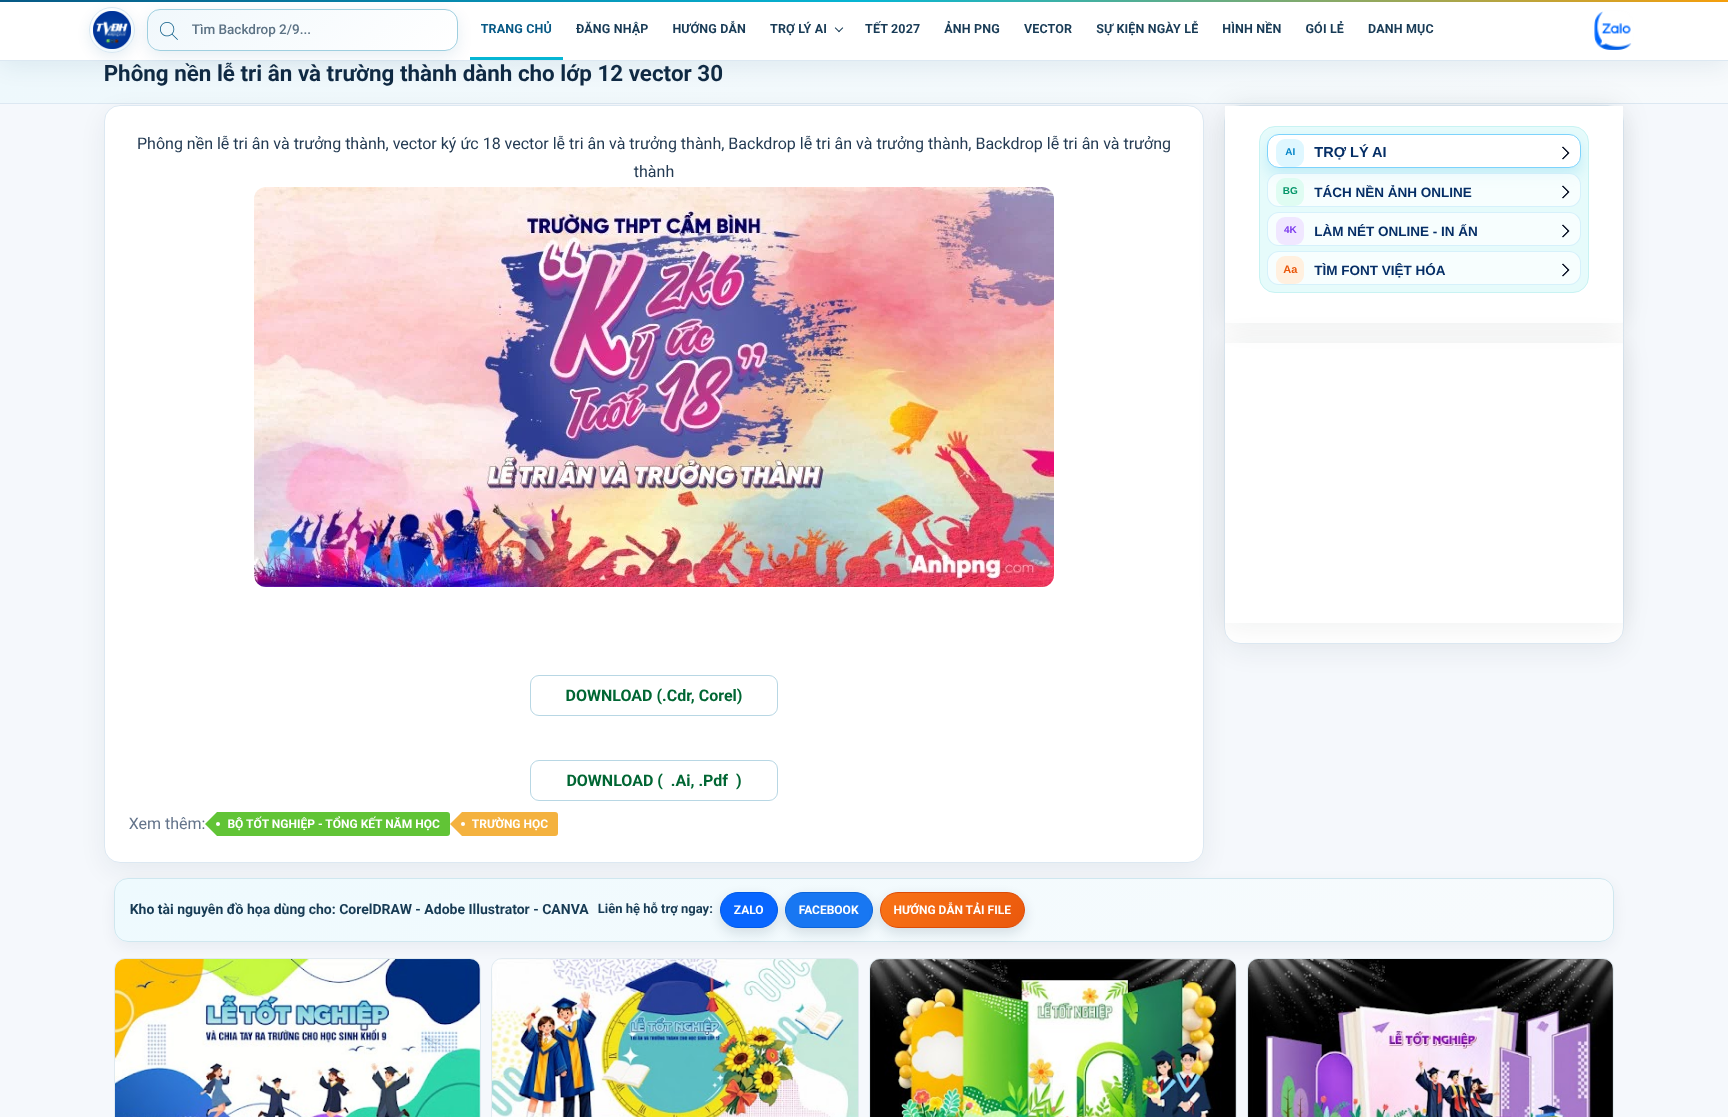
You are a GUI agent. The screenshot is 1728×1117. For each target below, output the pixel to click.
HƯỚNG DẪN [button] (709, 29)
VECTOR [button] (1048, 29)
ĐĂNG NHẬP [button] (612, 29)
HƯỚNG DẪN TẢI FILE (952, 910)
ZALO (749, 910)
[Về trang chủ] (112, 30)
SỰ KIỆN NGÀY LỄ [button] (1147, 29)
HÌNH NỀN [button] (1251, 29)
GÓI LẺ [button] (1324, 29)
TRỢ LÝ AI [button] (798, 29)
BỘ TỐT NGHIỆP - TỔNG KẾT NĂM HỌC (333, 824)
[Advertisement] (1424, 483)
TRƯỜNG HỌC (510, 824)
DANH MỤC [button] (1401, 29)
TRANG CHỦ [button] (516, 29)
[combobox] (302, 30)
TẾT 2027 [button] (892, 29)
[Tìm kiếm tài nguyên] (169, 30)
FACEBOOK (829, 910)
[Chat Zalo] (1614, 30)
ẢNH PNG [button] (972, 29)
